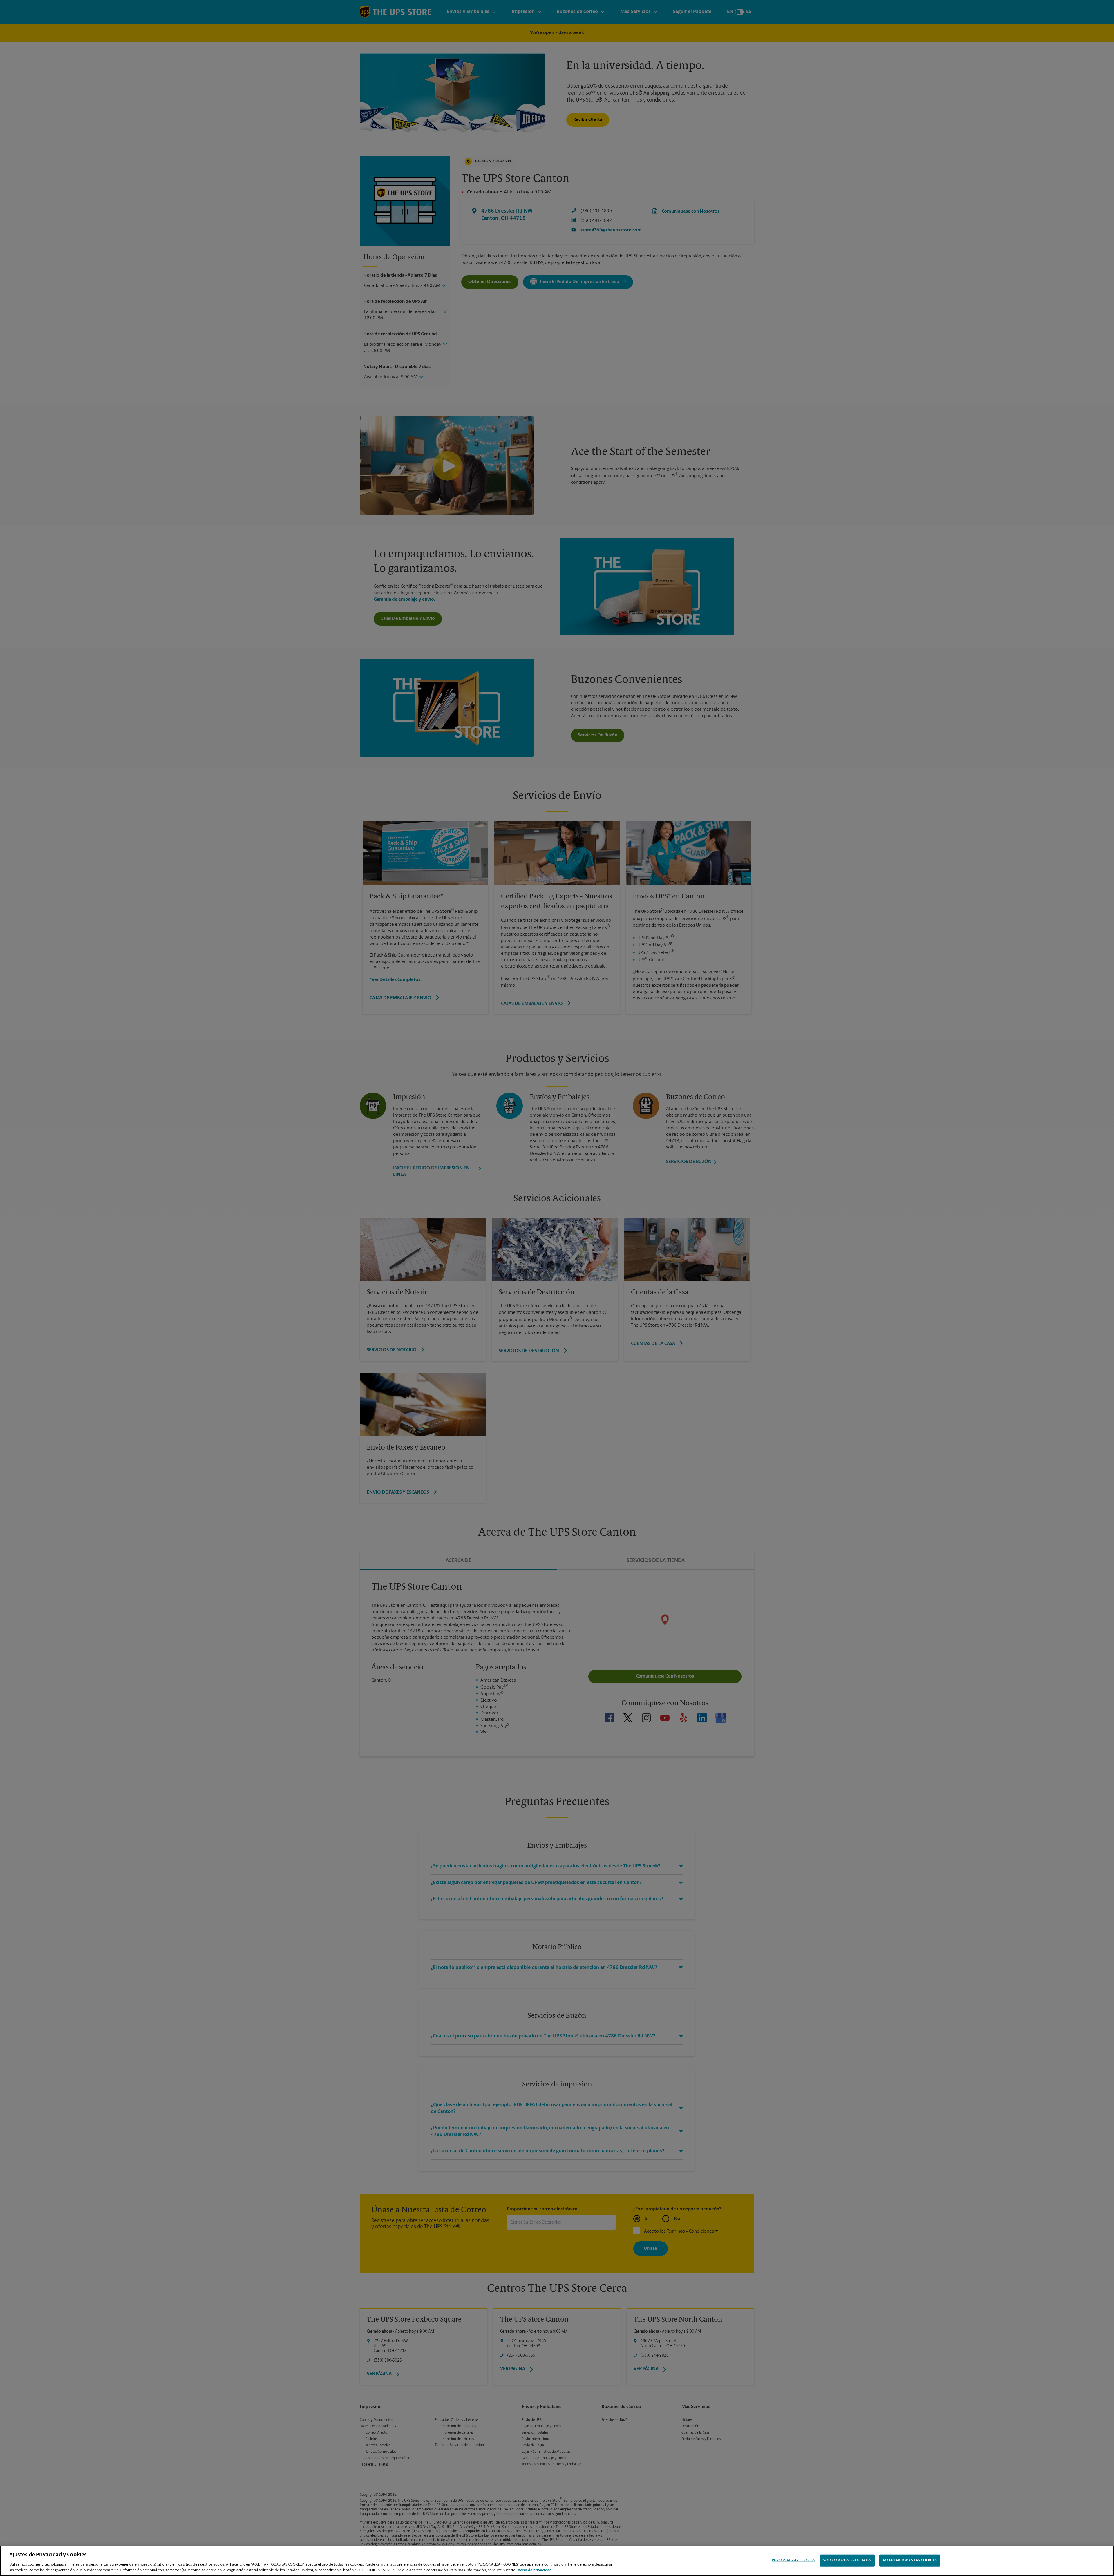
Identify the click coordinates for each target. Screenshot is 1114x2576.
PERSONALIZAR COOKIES (794, 2560)
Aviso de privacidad (535, 2570)
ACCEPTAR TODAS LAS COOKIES (910, 2560)
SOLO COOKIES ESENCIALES (847, 2560)
